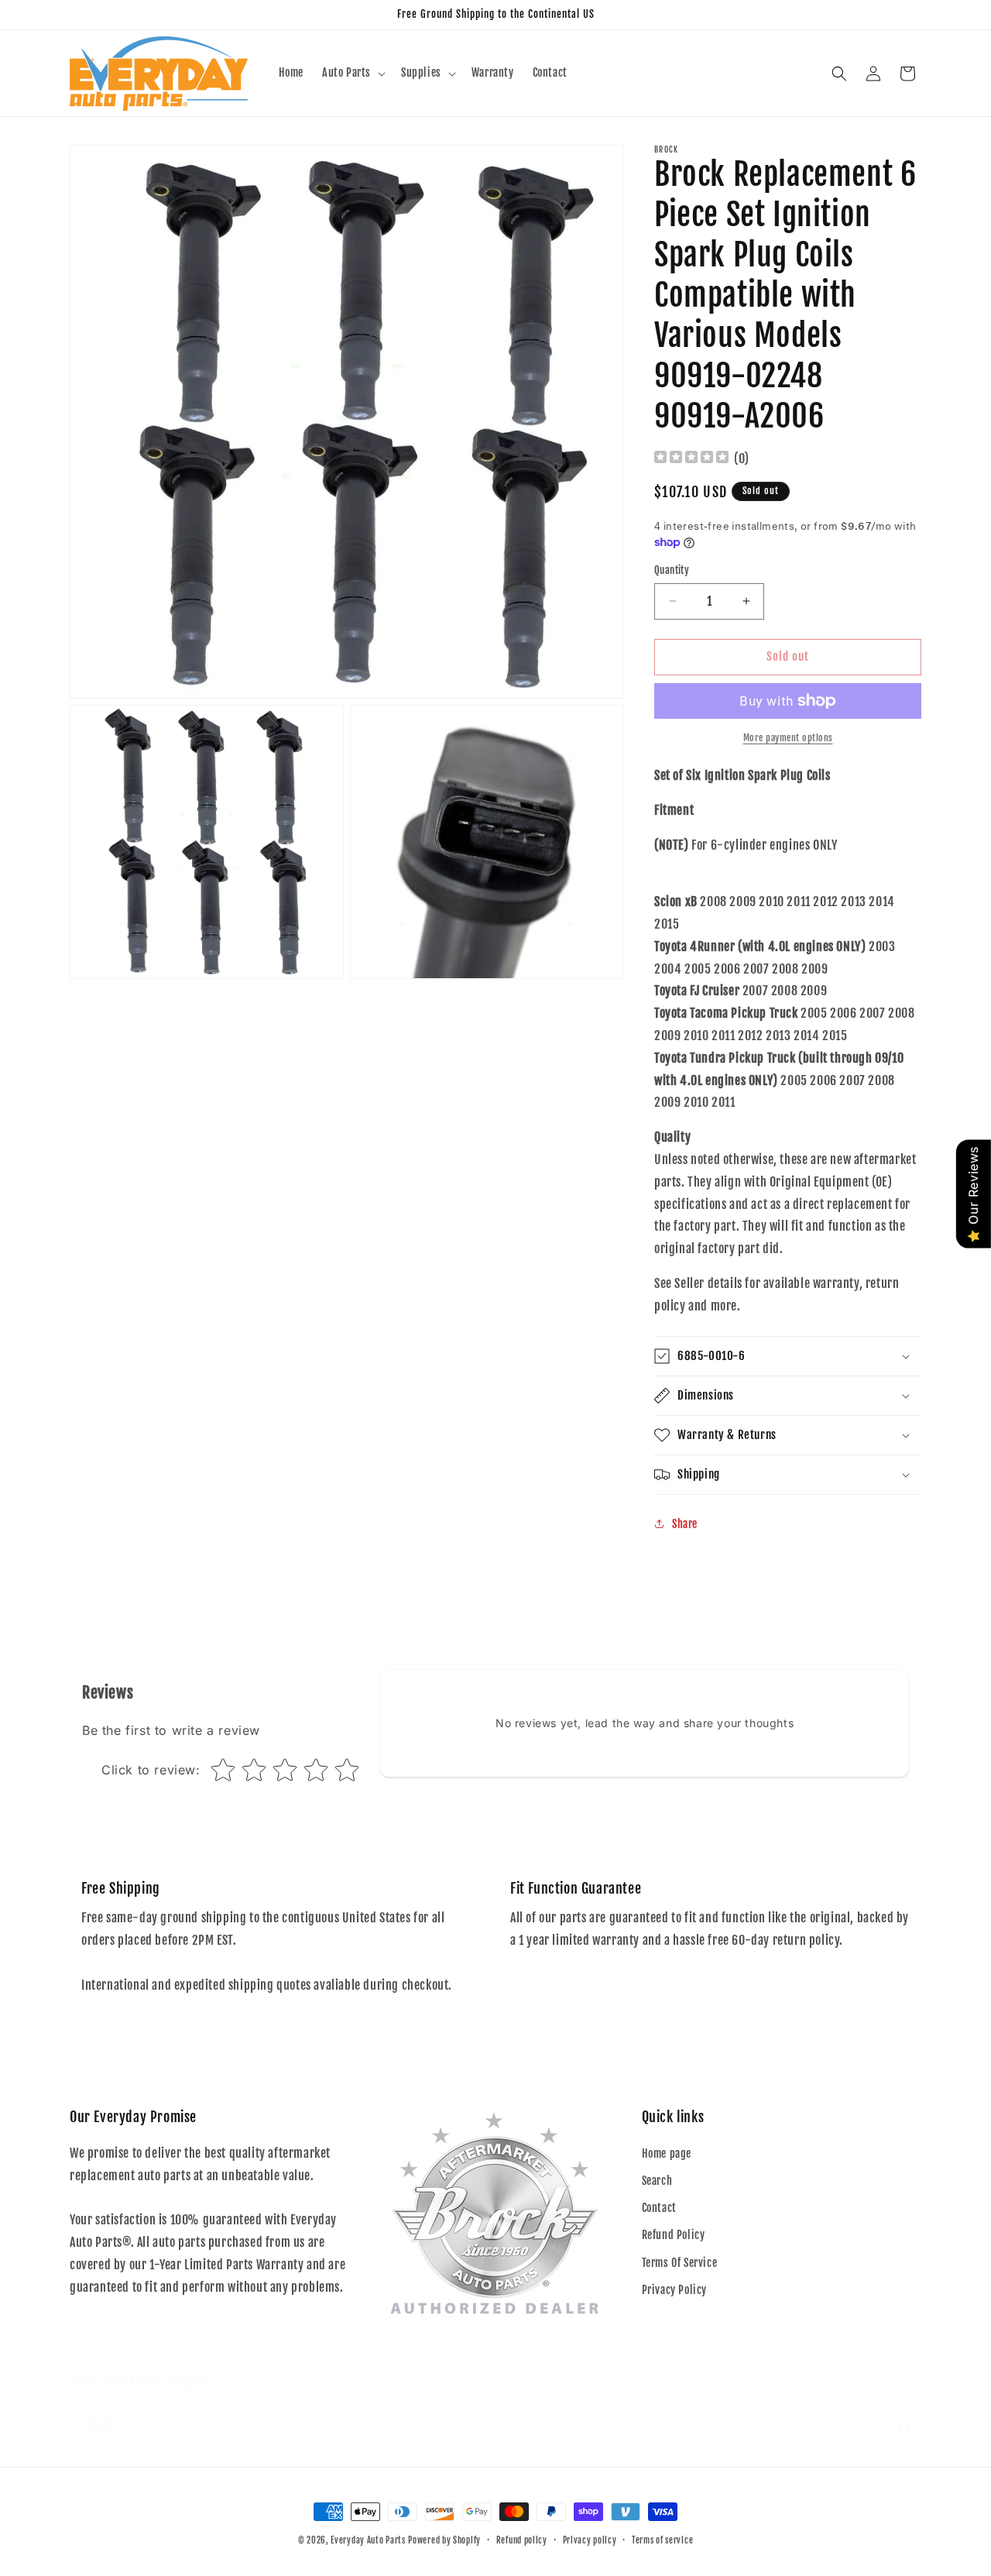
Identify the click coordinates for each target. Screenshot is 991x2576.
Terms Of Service (680, 2263)
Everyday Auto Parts (368, 2540)
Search (657, 2181)
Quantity (672, 570)
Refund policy (522, 2540)
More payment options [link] (788, 738)
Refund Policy (674, 2235)
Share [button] (685, 1524)
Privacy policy (590, 2540)
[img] (691, 459)
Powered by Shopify (444, 2540)
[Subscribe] (331, 2410)
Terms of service (662, 2540)
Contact (659, 2208)
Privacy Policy (674, 2290)
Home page (667, 2154)
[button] (352, 73)
